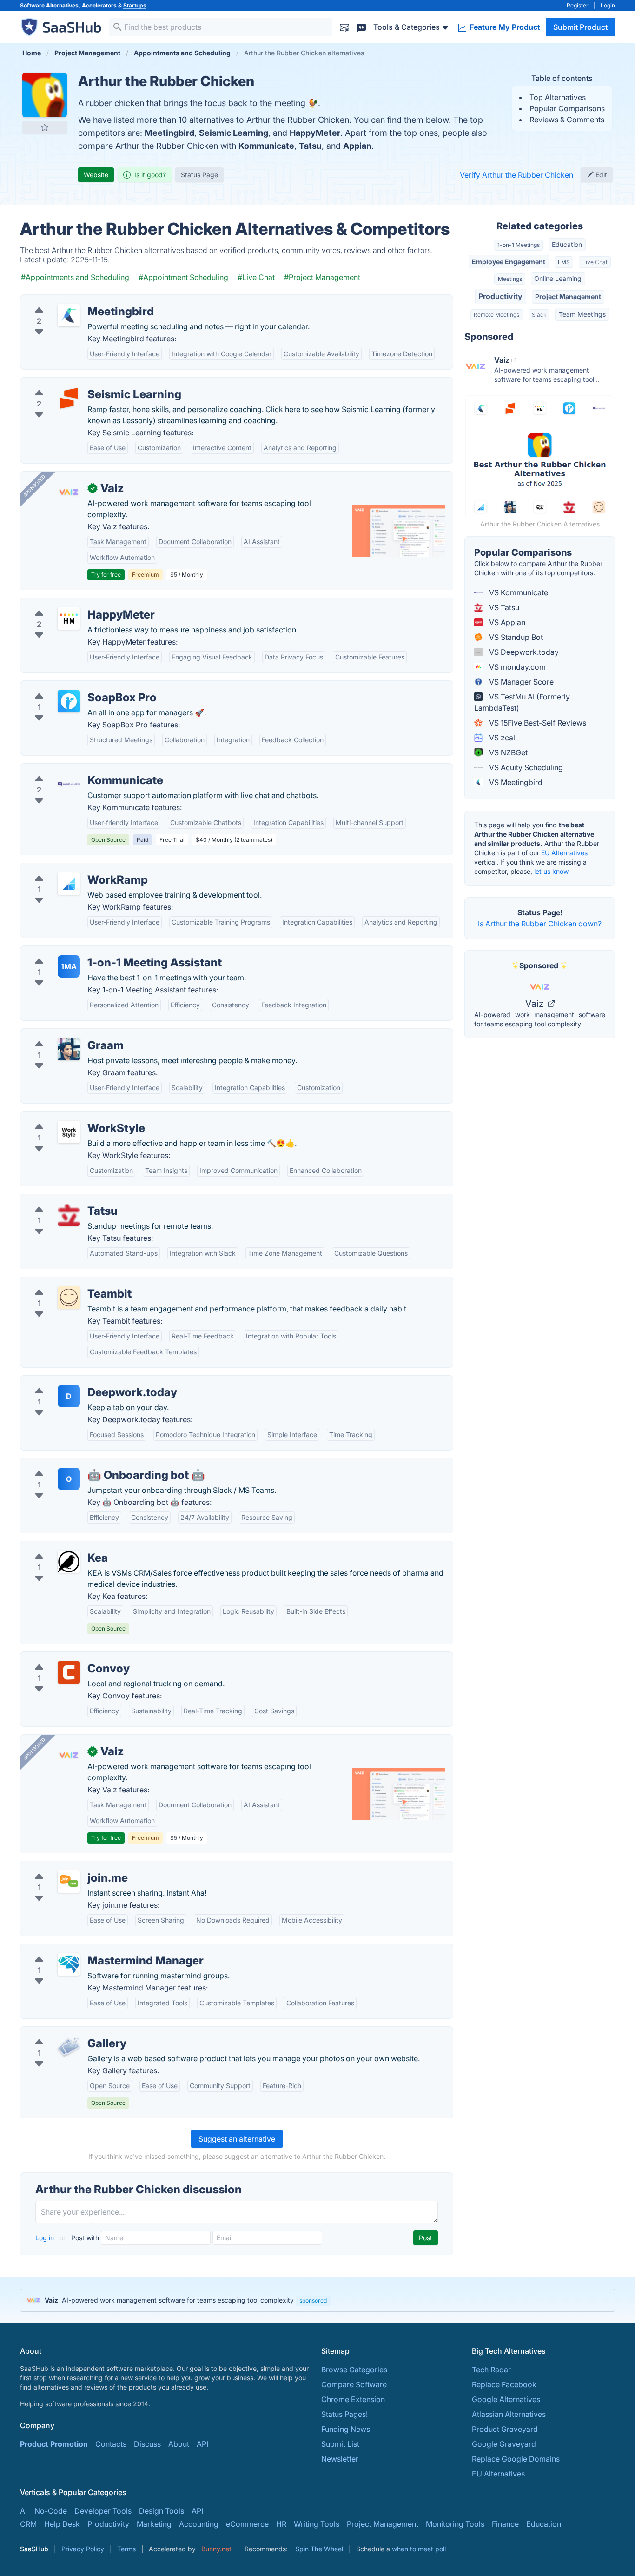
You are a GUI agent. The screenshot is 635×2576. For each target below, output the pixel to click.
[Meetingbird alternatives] (69, 315)
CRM (28, 2524)
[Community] (361, 27)
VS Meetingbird (515, 782)
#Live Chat (256, 277)
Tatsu (310, 146)
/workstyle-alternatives (68, 1117)
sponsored (313, 2300)
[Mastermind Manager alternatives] (69, 1964)
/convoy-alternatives (64, 1657)
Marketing (154, 2524)
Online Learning (558, 278)
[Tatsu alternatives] (69, 1215)
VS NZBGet (507, 752)
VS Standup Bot (515, 637)
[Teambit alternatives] (69, 1298)
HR (281, 2524)
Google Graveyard (504, 2444)
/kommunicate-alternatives (74, 769)
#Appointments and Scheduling (75, 277)
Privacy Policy (83, 2549)
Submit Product (580, 27)
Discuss (147, 2444)
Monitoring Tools (455, 2524)
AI (23, 2511)
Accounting (199, 2524)
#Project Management (322, 277)
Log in (46, 2238)
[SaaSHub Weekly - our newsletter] (344, 27)
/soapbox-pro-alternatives (74, 686)
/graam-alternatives (62, 1034)
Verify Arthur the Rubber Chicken (516, 175)
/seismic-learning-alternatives (79, 383)
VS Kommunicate (518, 592)
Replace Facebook (504, 2384)
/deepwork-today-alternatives (80, 1381)
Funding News (346, 2429)
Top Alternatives (558, 97)
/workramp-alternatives (69, 869)
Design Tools (162, 2511)
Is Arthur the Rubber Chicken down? (540, 924)
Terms (126, 2549)
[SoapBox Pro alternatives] (69, 701)
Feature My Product (504, 27)
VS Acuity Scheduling (525, 767)
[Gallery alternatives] (69, 2047)
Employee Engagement (509, 262)
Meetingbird (169, 133)
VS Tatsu (503, 607)
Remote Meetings (496, 315)
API (202, 2444)
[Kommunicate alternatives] (69, 784)
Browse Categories (354, 2370)
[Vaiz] (69, 492)
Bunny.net (216, 2549)
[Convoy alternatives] (69, 1672)
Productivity (500, 296)
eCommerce (247, 2524)
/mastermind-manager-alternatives (88, 1950)
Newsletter (340, 2459)
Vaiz (536, 1004)
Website (96, 175)
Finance (505, 2524)
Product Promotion (54, 2444)
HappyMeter (315, 133)
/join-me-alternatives (64, 1867)
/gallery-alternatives (63, 2032)
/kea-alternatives (57, 1547)
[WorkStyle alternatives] (69, 1132)
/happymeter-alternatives (72, 604)
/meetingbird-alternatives (72, 300)
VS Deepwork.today (523, 652)
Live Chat (595, 262)
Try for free (106, 575)
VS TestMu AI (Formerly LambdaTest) (522, 702)
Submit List (340, 2444)
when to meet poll (419, 2549)
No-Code (51, 2511)
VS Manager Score (520, 682)
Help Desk (62, 2524)
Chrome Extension (353, 2399)
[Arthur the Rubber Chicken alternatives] (45, 95)
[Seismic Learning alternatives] (69, 398)
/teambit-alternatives (64, 1283)
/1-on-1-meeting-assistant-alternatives (94, 952)
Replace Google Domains (516, 2459)
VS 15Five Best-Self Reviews (537, 723)
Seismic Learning (234, 133)
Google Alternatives (506, 2399)
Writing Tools (317, 2524)
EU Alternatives (564, 853)
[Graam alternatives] (69, 1049)
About (179, 2444)
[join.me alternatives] (69, 1882)
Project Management (568, 296)
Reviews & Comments (567, 120)
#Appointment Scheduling (183, 277)
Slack (539, 315)
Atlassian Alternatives (509, 2414)
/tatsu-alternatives (59, 1200)
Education (567, 244)
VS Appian (506, 622)
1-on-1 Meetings (519, 245)
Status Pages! (344, 2414)
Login (608, 5)
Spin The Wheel (319, 2549)
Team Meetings (582, 314)
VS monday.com (516, 667)
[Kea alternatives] (69, 1562)
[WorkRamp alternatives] (69, 884)
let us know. (552, 871)
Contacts (111, 2444)
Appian (357, 146)
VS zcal (501, 738)
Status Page (199, 175)
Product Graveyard (505, 2429)
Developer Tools (103, 2511)
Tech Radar (491, 2370)
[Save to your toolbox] (45, 127)
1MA (69, 966)
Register (578, 5)
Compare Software (354, 2384)
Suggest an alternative (237, 2139)
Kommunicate (266, 146)
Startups (135, 5)
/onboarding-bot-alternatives (79, 1464)
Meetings (510, 279)
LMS (564, 262)
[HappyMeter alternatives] (69, 619)
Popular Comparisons (567, 108)
